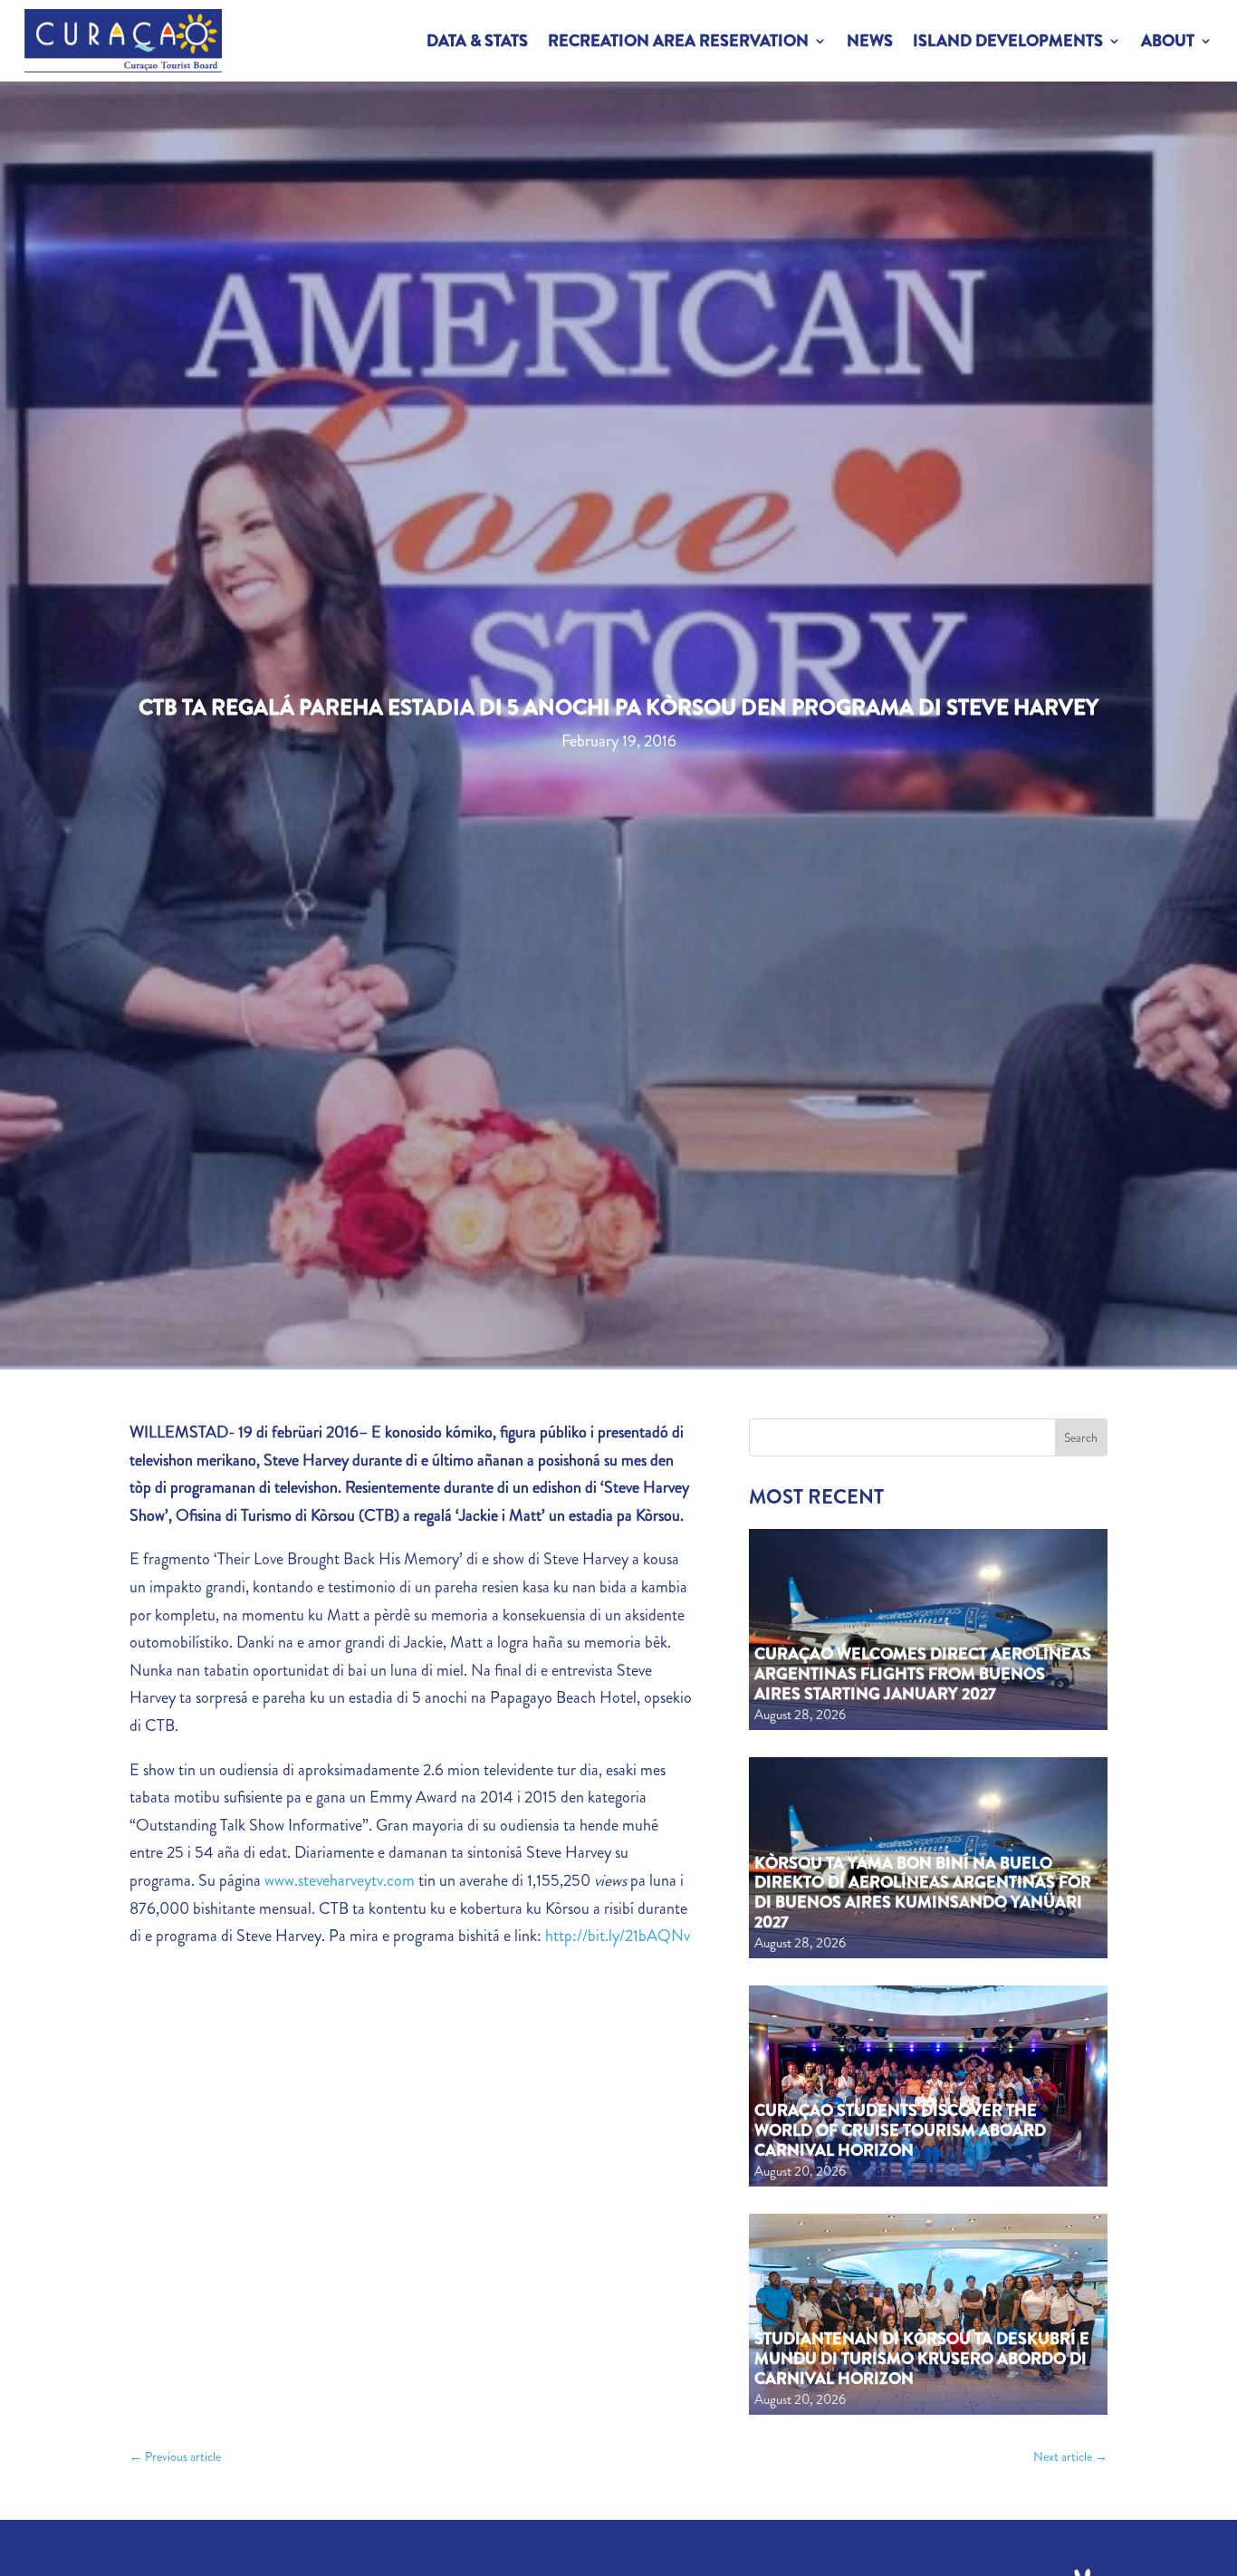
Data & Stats (477, 41)
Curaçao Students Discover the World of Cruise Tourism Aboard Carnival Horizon (900, 2130)
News (870, 41)
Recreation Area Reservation (678, 41)
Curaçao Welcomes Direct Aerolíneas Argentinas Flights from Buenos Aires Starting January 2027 (923, 1673)
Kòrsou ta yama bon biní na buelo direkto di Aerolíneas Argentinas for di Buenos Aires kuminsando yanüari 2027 (923, 1893)
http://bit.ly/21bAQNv (618, 1936)
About (1168, 41)
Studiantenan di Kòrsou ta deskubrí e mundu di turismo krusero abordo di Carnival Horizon (922, 2358)
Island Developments (1008, 41)
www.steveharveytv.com (340, 1880)
